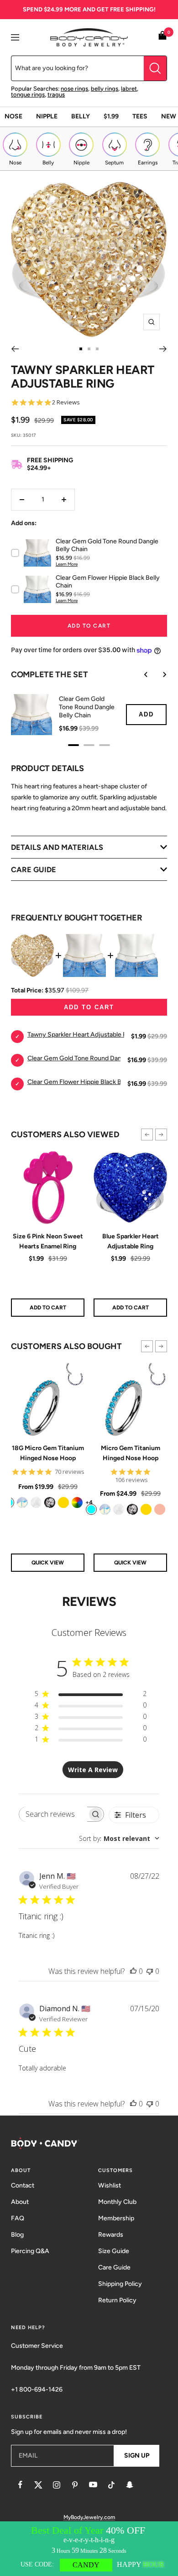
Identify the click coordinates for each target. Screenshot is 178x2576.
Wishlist (110, 2185)
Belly (81, 116)
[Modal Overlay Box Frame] (89, 2549)
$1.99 (111, 116)
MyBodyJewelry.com (89, 2517)
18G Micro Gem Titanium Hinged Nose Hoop (48, 1453)
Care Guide (114, 2267)
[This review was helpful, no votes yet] (133, 1971)
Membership (116, 2218)
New (169, 116)
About (20, 2202)
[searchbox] (53, 1814)
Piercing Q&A (30, 2251)
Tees (140, 116)
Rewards (111, 2235)
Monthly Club (117, 2202)
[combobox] (119, 1838)
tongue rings (28, 95)
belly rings (105, 89)
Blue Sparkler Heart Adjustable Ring (131, 1241)
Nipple (47, 116)
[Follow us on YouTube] (93, 2485)
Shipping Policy (120, 2284)
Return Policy (117, 2300)
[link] (22, 1503)
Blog (17, 2235)
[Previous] (15, 349)
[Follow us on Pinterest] (75, 2485)
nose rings (74, 89)
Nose (13, 116)
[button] (147, 1135)
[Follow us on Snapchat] (130, 2485)
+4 (89, 1502)
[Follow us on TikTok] (111, 2485)
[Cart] (162, 37)
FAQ (18, 2218)
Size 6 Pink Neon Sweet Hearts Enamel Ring (48, 1241)
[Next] (163, 349)
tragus (56, 95)
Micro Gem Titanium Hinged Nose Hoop (131, 1453)
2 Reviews (66, 402)
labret (129, 89)
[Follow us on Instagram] (57, 2485)
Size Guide (114, 2251)
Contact (23, 2185)
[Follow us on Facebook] (20, 2485)
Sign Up (137, 2456)
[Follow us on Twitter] (38, 2485)
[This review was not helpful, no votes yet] (150, 1971)
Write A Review (93, 1770)
